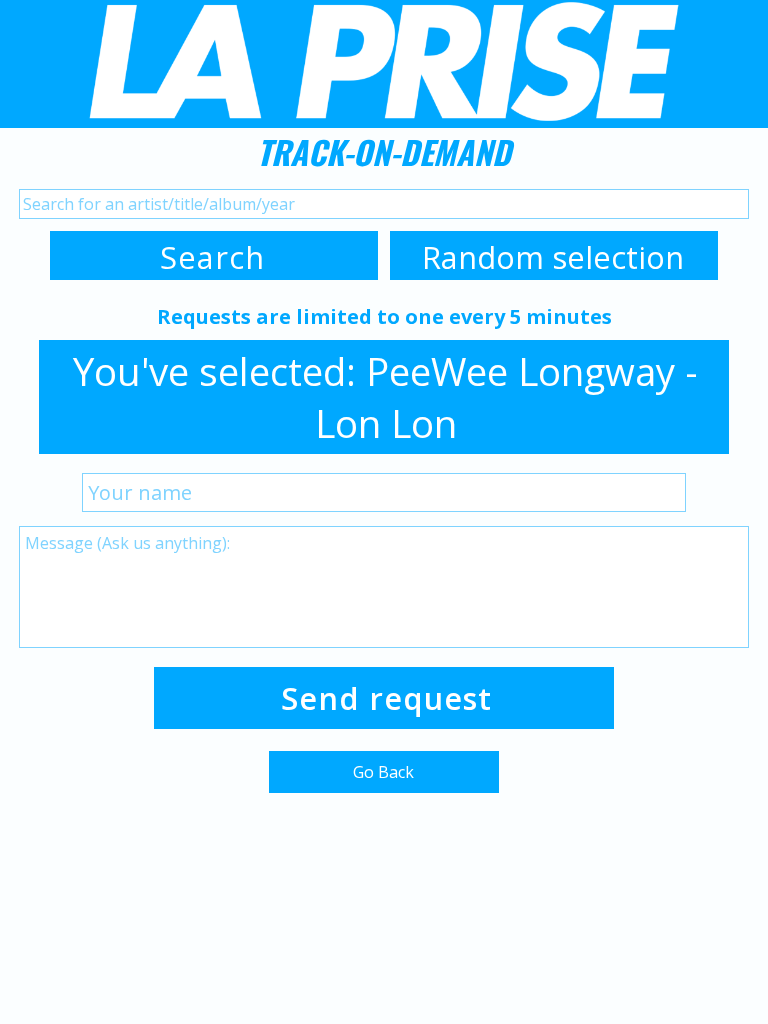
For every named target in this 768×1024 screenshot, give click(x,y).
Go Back (383, 772)
